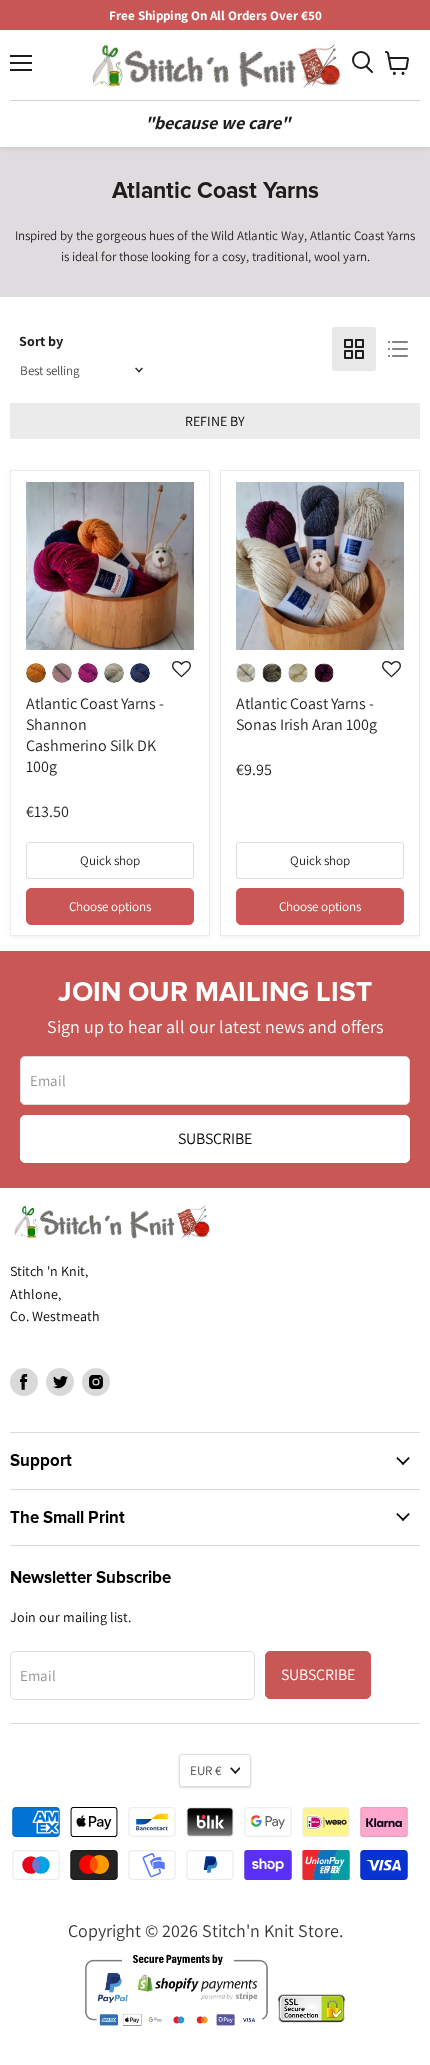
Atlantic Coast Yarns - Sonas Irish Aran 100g (306, 714)
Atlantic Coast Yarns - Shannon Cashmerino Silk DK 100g (95, 735)
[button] (181, 743)
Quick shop (110, 860)
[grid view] (354, 349)
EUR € (205, 1770)
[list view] (398, 349)
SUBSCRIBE (215, 1138)
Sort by (41, 341)
